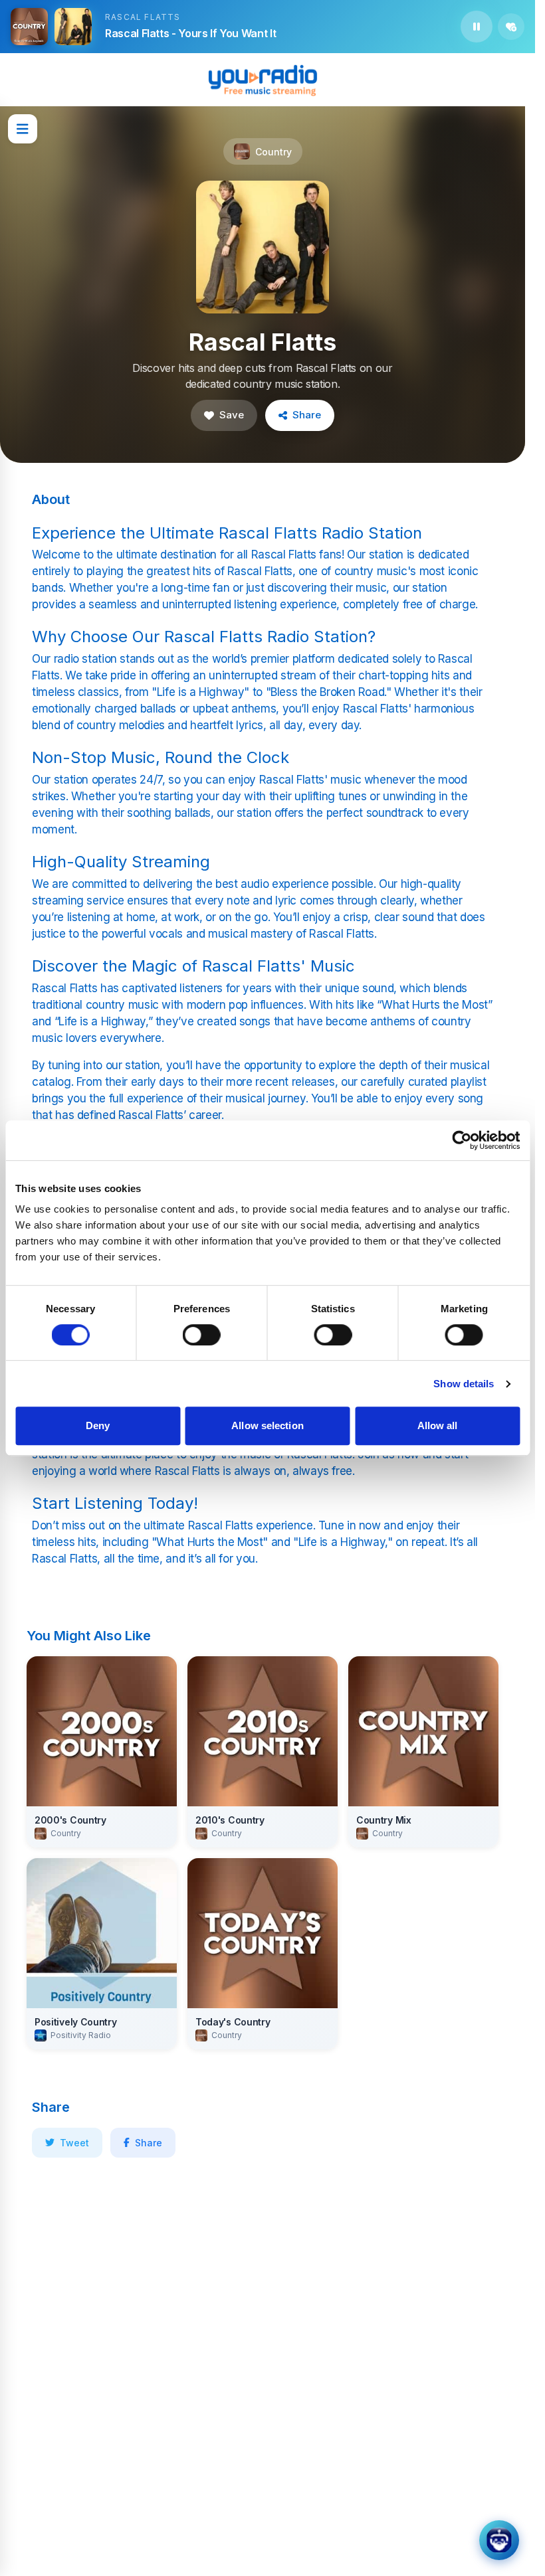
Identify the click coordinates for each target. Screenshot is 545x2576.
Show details (464, 1384)
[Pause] (477, 27)
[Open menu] (23, 129)
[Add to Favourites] (511, 27)
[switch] (202, 1335)
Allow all (438, 1425)
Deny (98, 1425)
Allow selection (268, 1425)
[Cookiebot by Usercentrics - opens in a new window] (462, 1140)
